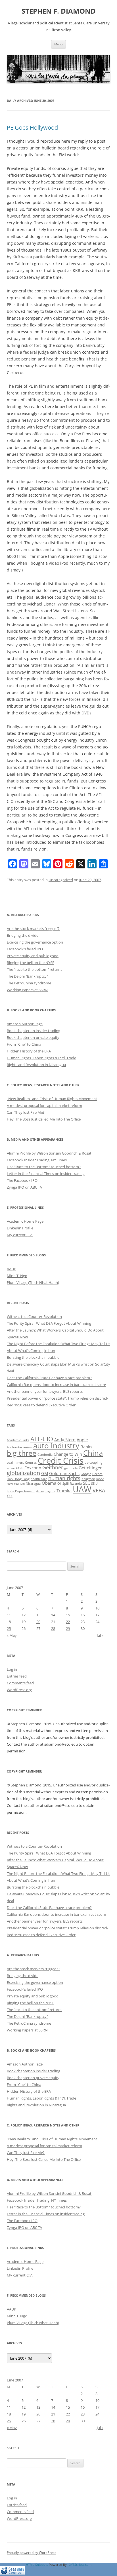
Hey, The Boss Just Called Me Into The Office (44, 1119)
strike (40, 1491)
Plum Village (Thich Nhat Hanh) (33, 1282)
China (93, 1453)
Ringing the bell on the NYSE (31, 963)
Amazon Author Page (25, 1024)
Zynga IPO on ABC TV (25, 1187)
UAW (82, 1489)
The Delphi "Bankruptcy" (27, 976)
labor (100, 1479)
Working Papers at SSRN (27, 990)
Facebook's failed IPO (25, 949)
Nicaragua (33, 1484)
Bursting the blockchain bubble (33, 1357)
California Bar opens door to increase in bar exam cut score (56, 1385)
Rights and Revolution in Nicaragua (36, 1065)
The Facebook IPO (22, 1180)
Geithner (53, 1467)
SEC (86, 1483)
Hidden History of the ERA (29, 1051)
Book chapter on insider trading (34, 1031)
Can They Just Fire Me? (26, 1112)
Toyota (50, 1491)
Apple (82, 1440)
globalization (23, 1473)
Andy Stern (65, 1440)
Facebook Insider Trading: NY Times (37, 1160)
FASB (20, 1468)
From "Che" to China (24, 1044)
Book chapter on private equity (33, 1037)
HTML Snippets (37, 2565)
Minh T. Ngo (17, 1276)
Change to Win (68, 1454)
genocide (71, 1468)
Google (86, 1474)
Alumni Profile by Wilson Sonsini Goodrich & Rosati (50, 1153)
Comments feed (20, 1683)
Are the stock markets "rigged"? (33, 929)
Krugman (88, 1479)
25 (9, 1628)
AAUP (12, 1269)
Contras (31, 1463)
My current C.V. (20, 1235)
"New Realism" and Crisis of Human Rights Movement (52, 1099)
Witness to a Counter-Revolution (34, 1317)
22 (68, 1622)
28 (53, 1628)
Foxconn (33, 1468)
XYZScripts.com (80, 2565)
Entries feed (17, 1676)
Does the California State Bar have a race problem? (49, 1378)
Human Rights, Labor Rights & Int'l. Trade (41, 1058)
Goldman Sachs (64, 1473)
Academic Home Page (25, 1221)
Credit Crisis (61, 1461)
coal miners (15, 1463)
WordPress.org (19, 1690)
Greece (97, 1474)
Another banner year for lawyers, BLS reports (45, 1391)
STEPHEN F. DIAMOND (59, 11)
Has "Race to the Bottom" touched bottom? (44, 1167)
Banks (86, 1447)
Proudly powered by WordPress (32, 2553)
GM (45, 1473)
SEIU (94, 1484)
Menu (58, 44)
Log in (12, 1669)
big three (22, 1453)
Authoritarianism (19, 1447)
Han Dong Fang (18, 1479)
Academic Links (18, 1440)
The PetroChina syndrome (29, 983)
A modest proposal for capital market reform (44, 1105)
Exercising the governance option (35, 942)
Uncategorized (61, 880)
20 (38, 1622)
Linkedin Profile (20, 1228)
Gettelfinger (90, 1468)
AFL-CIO (42, 1439)
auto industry (56, 1446)
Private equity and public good (33, 956)
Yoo (10, 1496)
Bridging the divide (23, 935)
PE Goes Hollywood (32, 127)
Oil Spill (63, 1484)
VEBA (99, 1490)
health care (39, 1479)
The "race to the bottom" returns (35, 969)
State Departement (21, 1491)
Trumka (64, 1491)
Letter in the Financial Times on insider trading (46, 1174)
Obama (49, 1483)
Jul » (100, 1635)
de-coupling (93, 1463)
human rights (64, 1478)
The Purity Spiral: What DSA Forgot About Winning (49, 1323)
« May (12, 1635)
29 (68, 1628)
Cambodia (45, 1455)
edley (11, 1468)
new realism (16, 1484)
